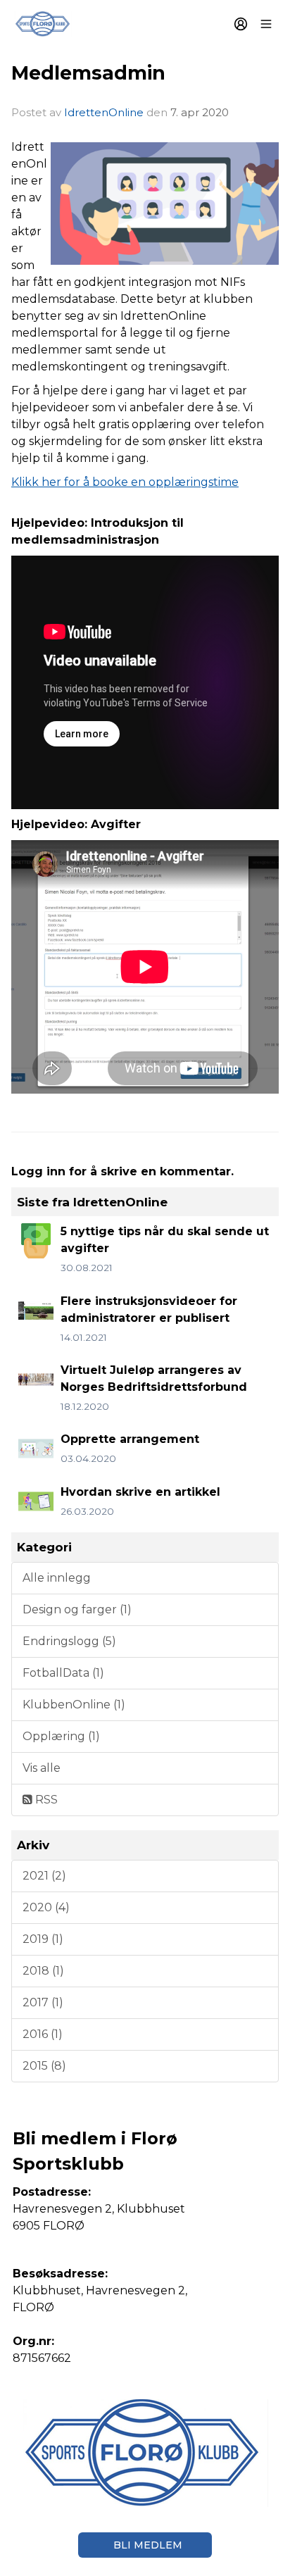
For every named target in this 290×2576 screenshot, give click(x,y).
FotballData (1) (63, 1673)
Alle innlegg (57, 1578)
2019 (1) (43, 1939)
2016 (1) (43, 2034)
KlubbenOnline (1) (74, 1705)
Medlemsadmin (88, 73)
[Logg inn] (241, 24)
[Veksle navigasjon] (266, 24)
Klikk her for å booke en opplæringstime (125, 482)
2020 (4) (46, 1907)
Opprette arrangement (130, 1439)
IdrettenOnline (105, 112)
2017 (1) (43, 2002)
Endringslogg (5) (69, 1641)
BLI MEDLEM (148, 2545)
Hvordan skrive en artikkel (140, 1492)
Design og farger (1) (77, 1609)
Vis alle (42, 1768)
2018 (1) (43, 1971)
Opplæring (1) (61, 1736)
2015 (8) (44, 2066)
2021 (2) (44, 1876)
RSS (45, 1800)
